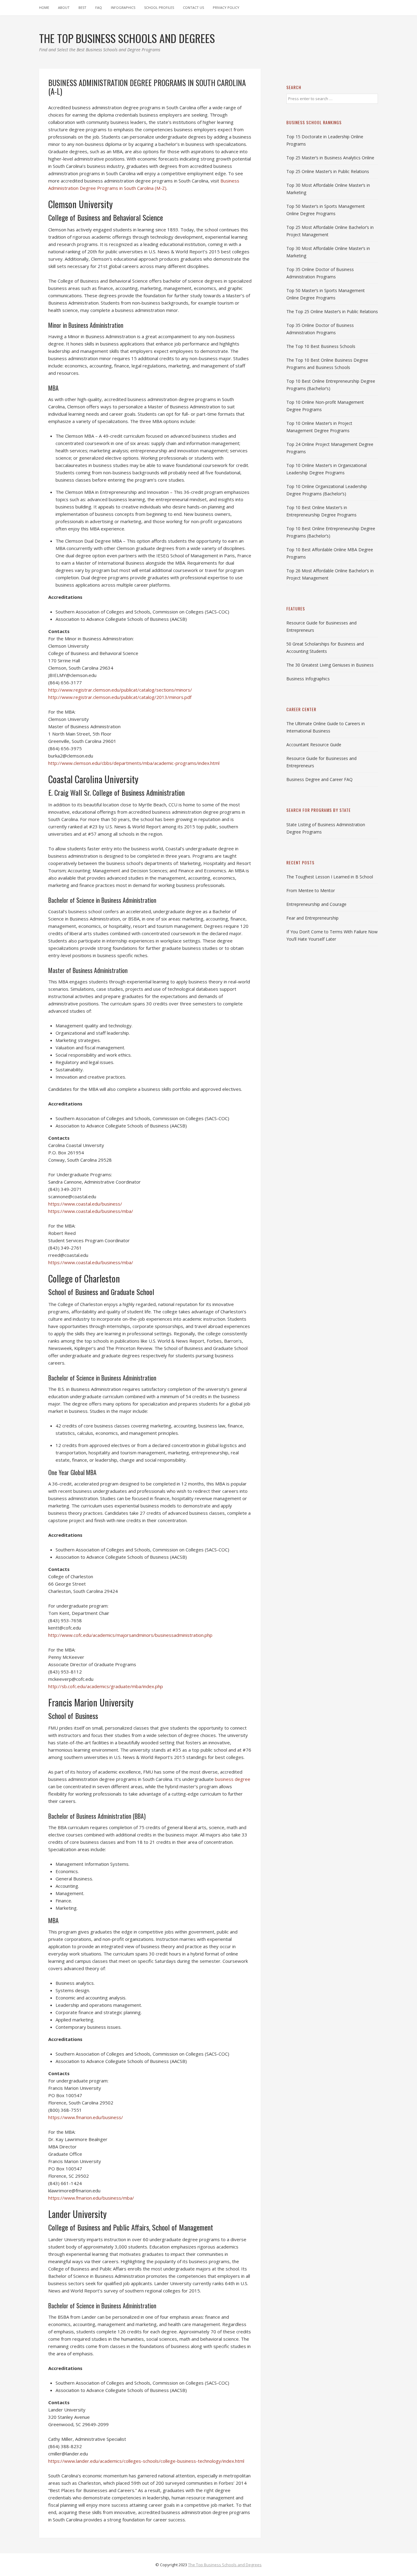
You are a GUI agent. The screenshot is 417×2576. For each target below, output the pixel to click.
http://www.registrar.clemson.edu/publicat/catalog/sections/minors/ (120, 690)
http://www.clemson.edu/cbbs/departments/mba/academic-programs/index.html (134, 763)
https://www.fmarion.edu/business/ (86, 2117)
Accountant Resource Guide (314, 745)
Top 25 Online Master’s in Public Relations (328, 171)
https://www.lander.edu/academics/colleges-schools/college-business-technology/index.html (146, 2461)
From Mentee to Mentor (311, 890)
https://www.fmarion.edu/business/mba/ (91, 2198)
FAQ (99, 7)
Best (82, 7)
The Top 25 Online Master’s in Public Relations (332, 311)
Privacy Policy (226, 7)
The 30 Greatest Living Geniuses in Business (330, 665)
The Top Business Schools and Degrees (225, 2565)
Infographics (123, 7)
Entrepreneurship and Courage (316, 904)
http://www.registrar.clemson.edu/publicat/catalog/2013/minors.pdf (120, 697)
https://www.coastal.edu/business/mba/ (91, 1211)
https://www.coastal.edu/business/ (85, 1204)
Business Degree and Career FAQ (319, 779)
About (64, 7)
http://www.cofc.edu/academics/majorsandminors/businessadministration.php (130, 1635)
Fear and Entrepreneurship (312, 918)
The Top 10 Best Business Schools (321, 346)
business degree (233, 1779)
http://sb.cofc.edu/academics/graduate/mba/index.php (106, 1686)
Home (44, 7)
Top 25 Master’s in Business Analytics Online (330, 158)
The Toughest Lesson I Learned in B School (330, 877)
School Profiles (159, 7)
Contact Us (193, 7)
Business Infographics (308, 679)
